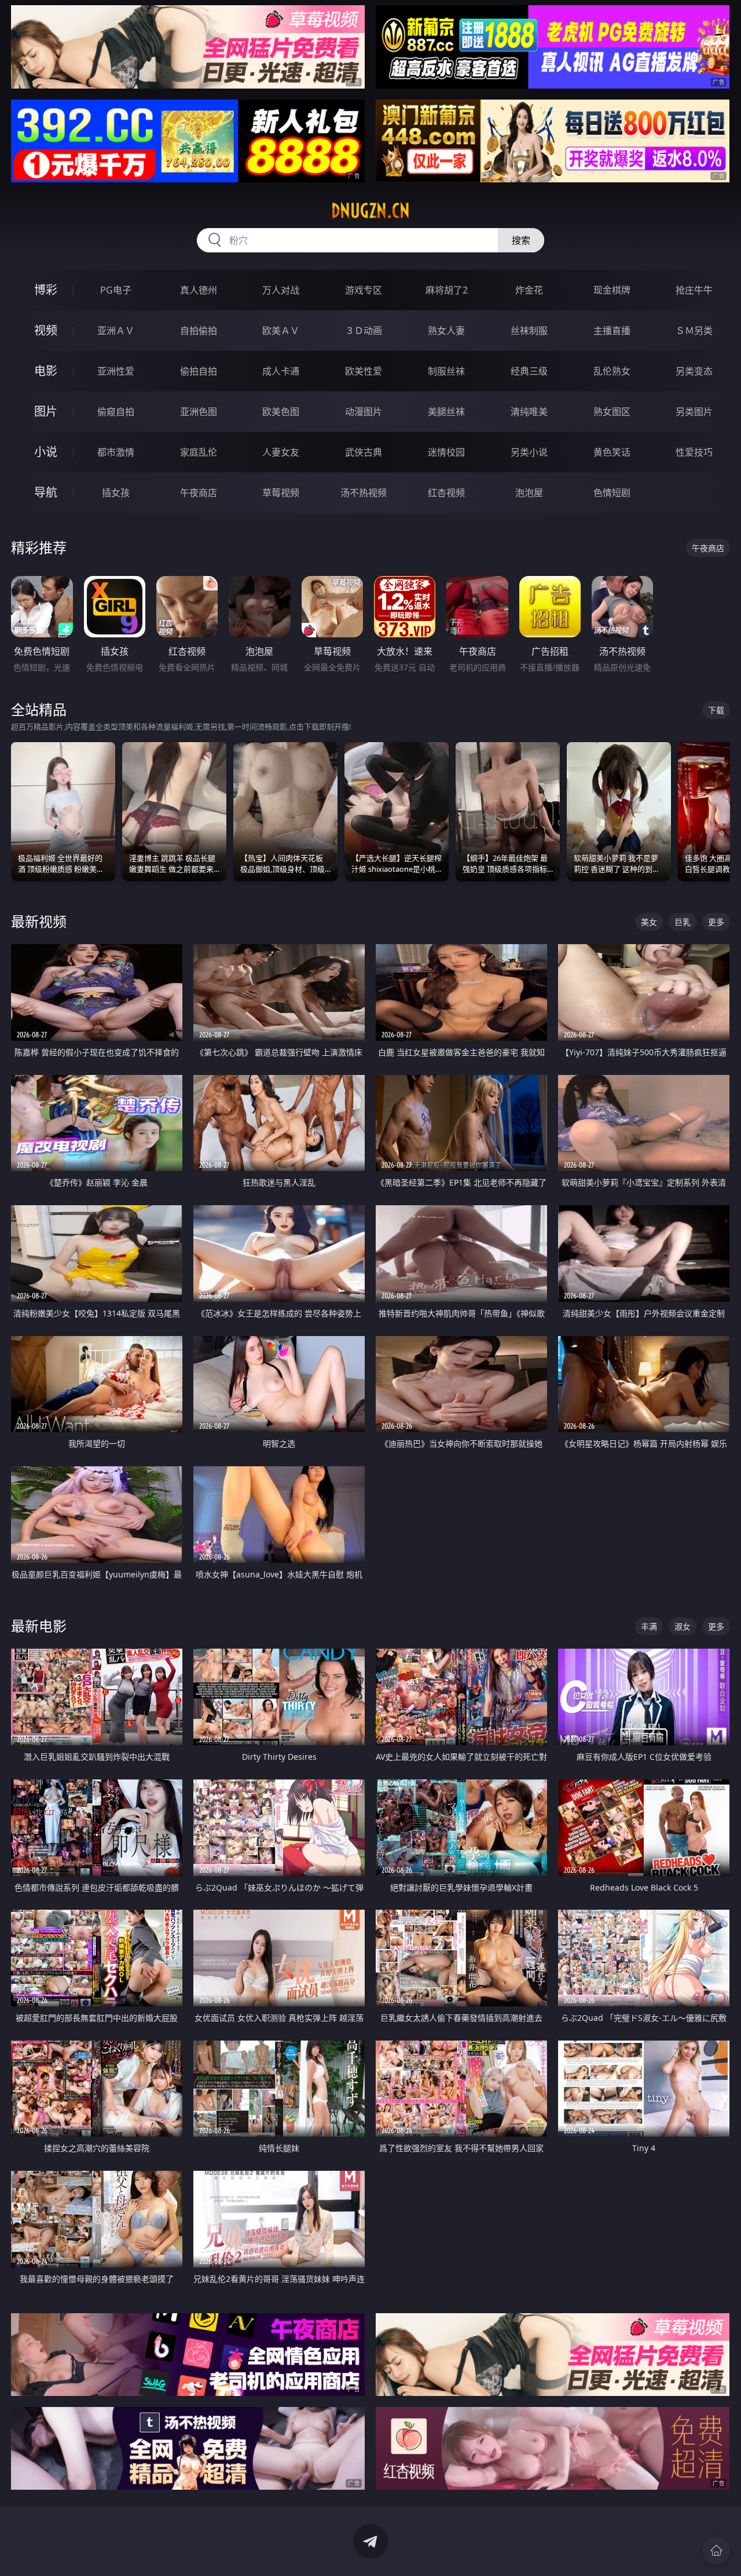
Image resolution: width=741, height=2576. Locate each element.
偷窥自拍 (116, 412)
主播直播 (612, 331)
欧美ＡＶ (281, 331)
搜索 (521, 240)
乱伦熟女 (612, 371)
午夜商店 (199, 493)
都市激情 (116, 452)
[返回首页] (716, 2551)
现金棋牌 (612, 290)
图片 (46, 411)
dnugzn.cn (370, 211)
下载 (716, 710)
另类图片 (694, 412)
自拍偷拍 (199, 331)
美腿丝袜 (446, 412)
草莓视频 (281, 493)
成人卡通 (281, 371)
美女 (649, 922)
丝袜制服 (529, 331)
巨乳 (683, 922)
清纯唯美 (529, 412)
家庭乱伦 (199, 452)
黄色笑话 (612, 452)
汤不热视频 (364, 493)
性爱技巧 (694, 452)
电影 (46, 371)
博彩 (46, 290)
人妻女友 (281, 452)
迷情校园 (446, 452)
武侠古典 (364, 452)
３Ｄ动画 (364, 331)
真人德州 (199, 290)
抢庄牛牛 (694, 290)
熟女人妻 (446, 331)
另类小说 (529, 452)
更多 (716, 922)
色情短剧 (612, 493)
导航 (46, 492)
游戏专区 (364, 290)
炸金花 (529, 290)
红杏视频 (446, 493)
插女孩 (116, 493)
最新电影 (39, 1626)
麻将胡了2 (447, 290)
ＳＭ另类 (694, 331)
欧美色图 (281, 412)
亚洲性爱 (116, 371)
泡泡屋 (529, 493)
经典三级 (529, 371)
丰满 (649, 1626)
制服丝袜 (446, 371)
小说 (46, 452)
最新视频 (39, 921)
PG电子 (116, 290)
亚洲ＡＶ (116, 331)
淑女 (683, 1626)
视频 (46, 330)
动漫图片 (364, 412)
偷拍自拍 (199, 371)
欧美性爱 (364, 371)
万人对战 (281, 290)
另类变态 (694, 371)
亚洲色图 (199, 412)
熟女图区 (612, 412)
